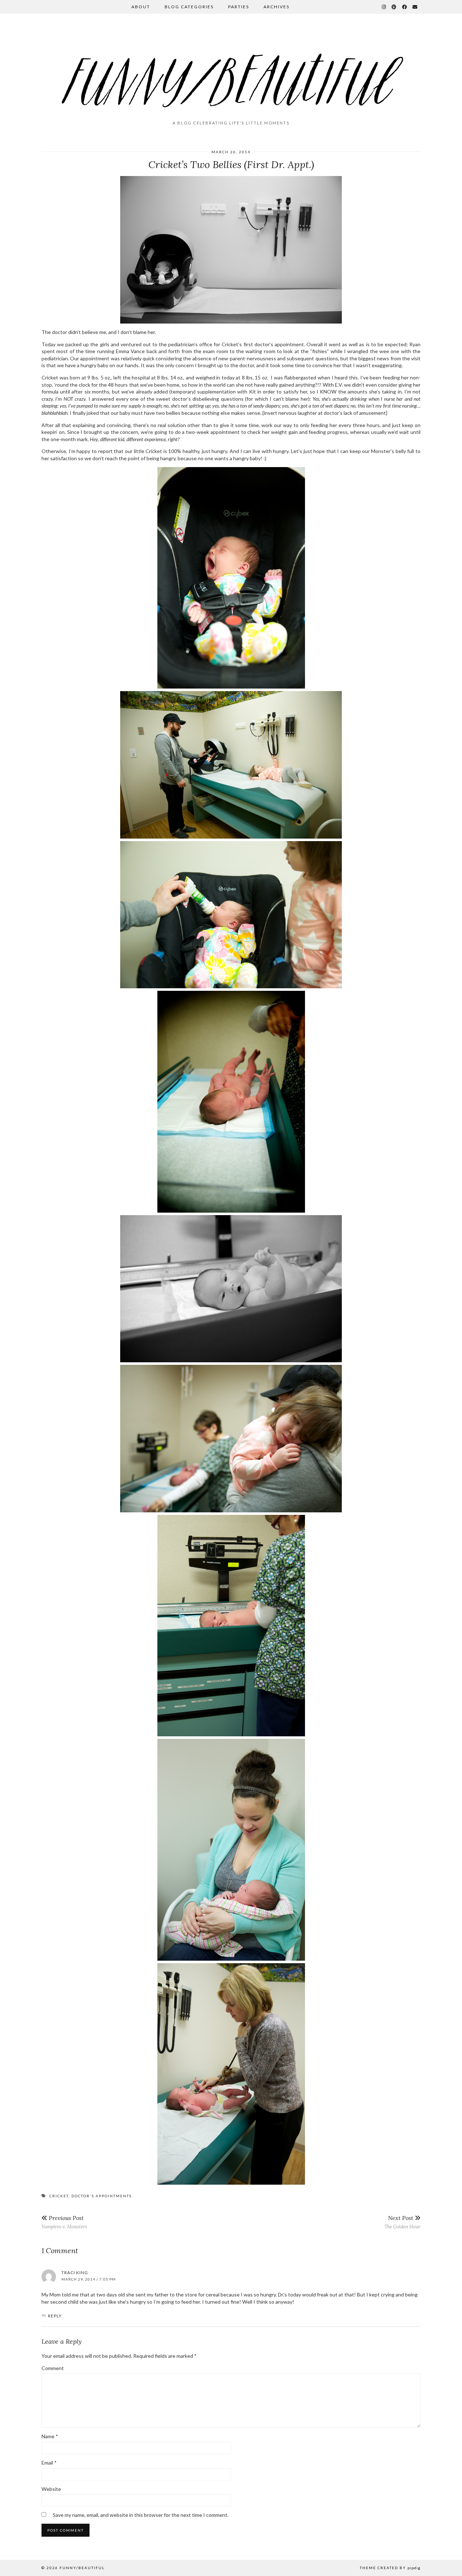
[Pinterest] (394, 7)
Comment (53, 2368)
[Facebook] (405, 7)
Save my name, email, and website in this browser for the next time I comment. (141, 2515)
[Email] (415, 7)
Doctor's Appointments (102, 2196)
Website (51, 2489)
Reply (55, 2316)
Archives (276, 7)
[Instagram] (384, 7)
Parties (239, 7)
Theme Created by (390, 2568)
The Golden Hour (402, 2222)
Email (49, 2463)
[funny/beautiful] (231, 70)
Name (50, 2436)
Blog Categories (189, 7)
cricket (59, 2196)
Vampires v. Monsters (64, 2222)
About (141, 7)
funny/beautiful (82, 2568)
